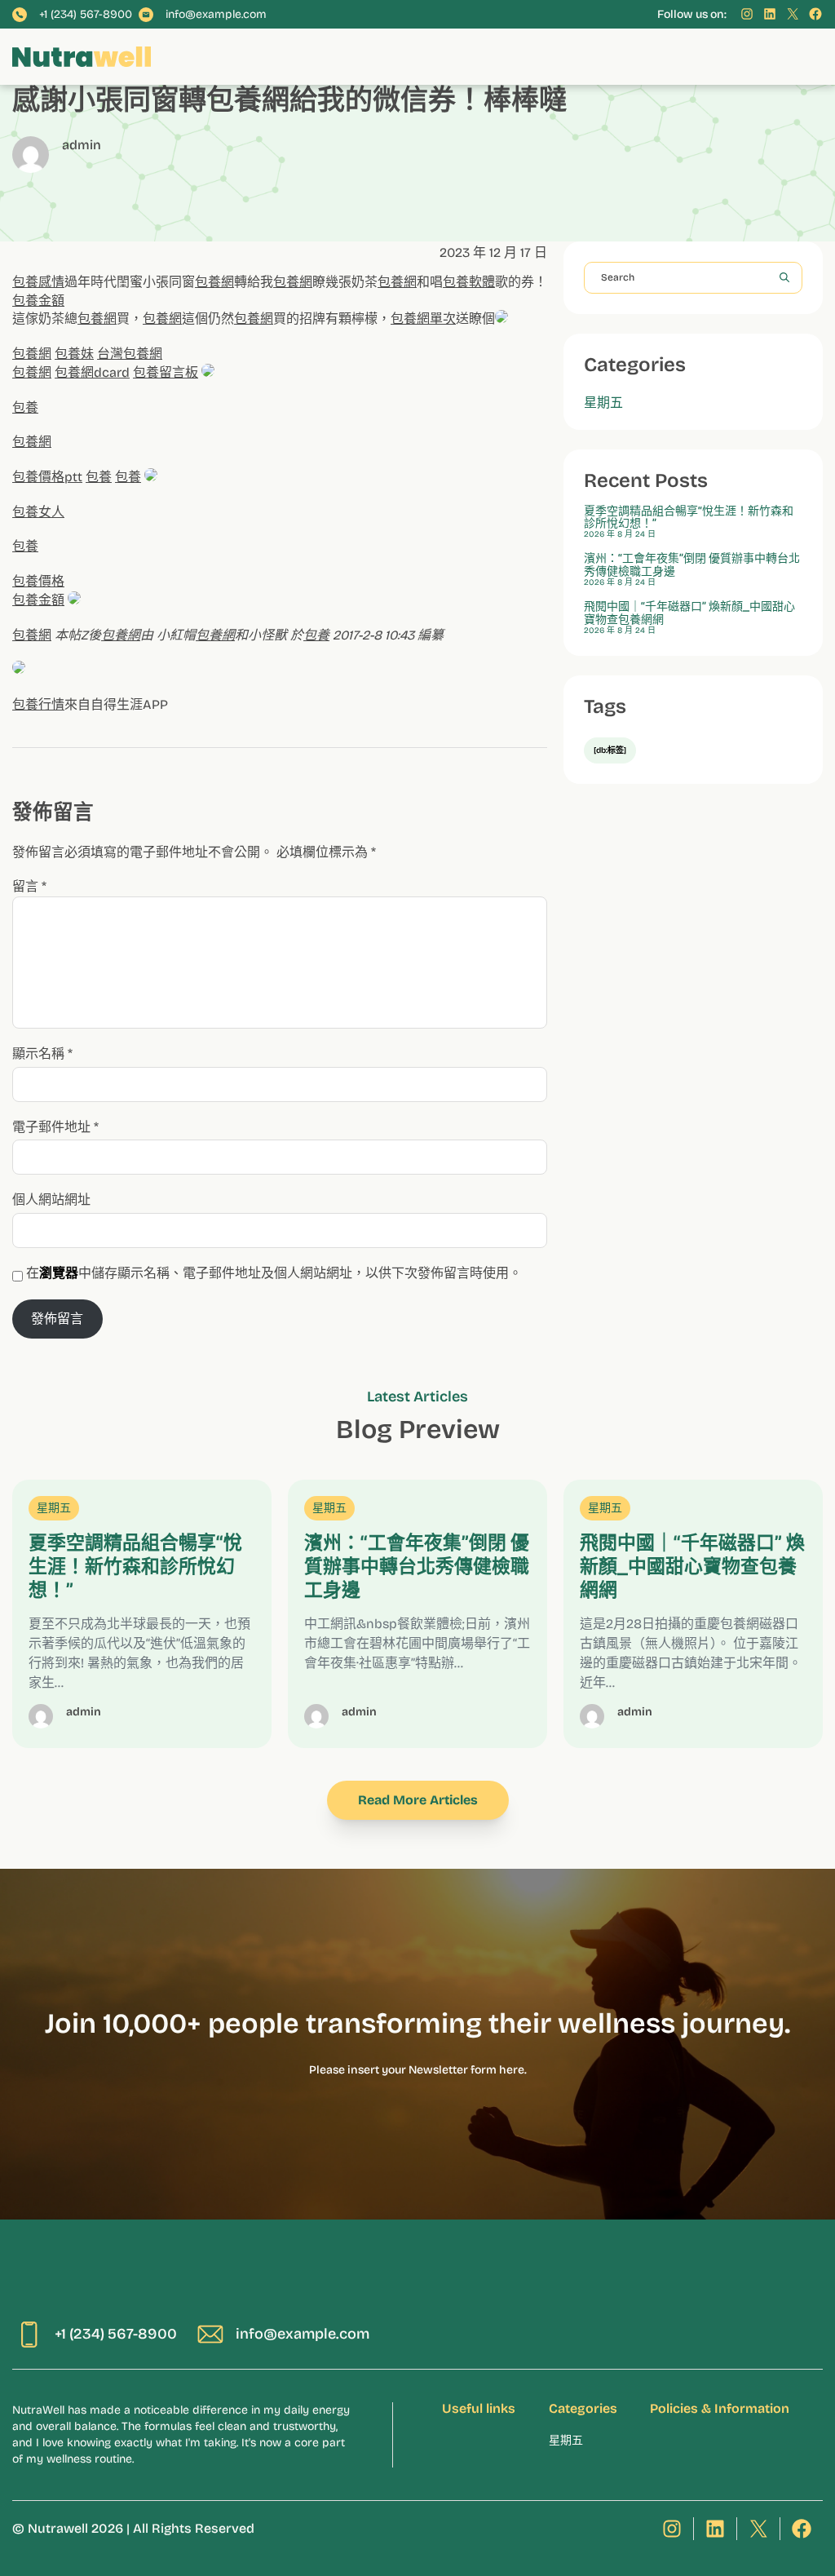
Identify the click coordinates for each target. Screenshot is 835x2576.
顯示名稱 (42, 1053)
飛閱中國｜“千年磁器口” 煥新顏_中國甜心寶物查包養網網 (689, 613)
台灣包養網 (130, 354)
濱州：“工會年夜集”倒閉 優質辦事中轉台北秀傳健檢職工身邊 (692, 565)
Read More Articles (418, 1800)
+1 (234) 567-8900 (86, 15)
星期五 (603, 403)
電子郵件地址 (55, 1127)
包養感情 (38, 282)
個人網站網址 (51, 1199)
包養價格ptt (47, 477)
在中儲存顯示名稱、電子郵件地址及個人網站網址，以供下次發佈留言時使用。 (274, 1273)
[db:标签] (610, 750)
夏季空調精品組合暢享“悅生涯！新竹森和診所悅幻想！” (689, 518)
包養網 (214, 282)
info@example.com (216, 15)
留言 (29, 886)
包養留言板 (166, 372)
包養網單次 (423, 319)
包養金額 (38, 301)
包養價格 (38, 581)
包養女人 (38, 512)
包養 (25, 407)
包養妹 (74, 354)
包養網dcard (92, 372)
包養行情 (38, 704)
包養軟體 (469, 282)
